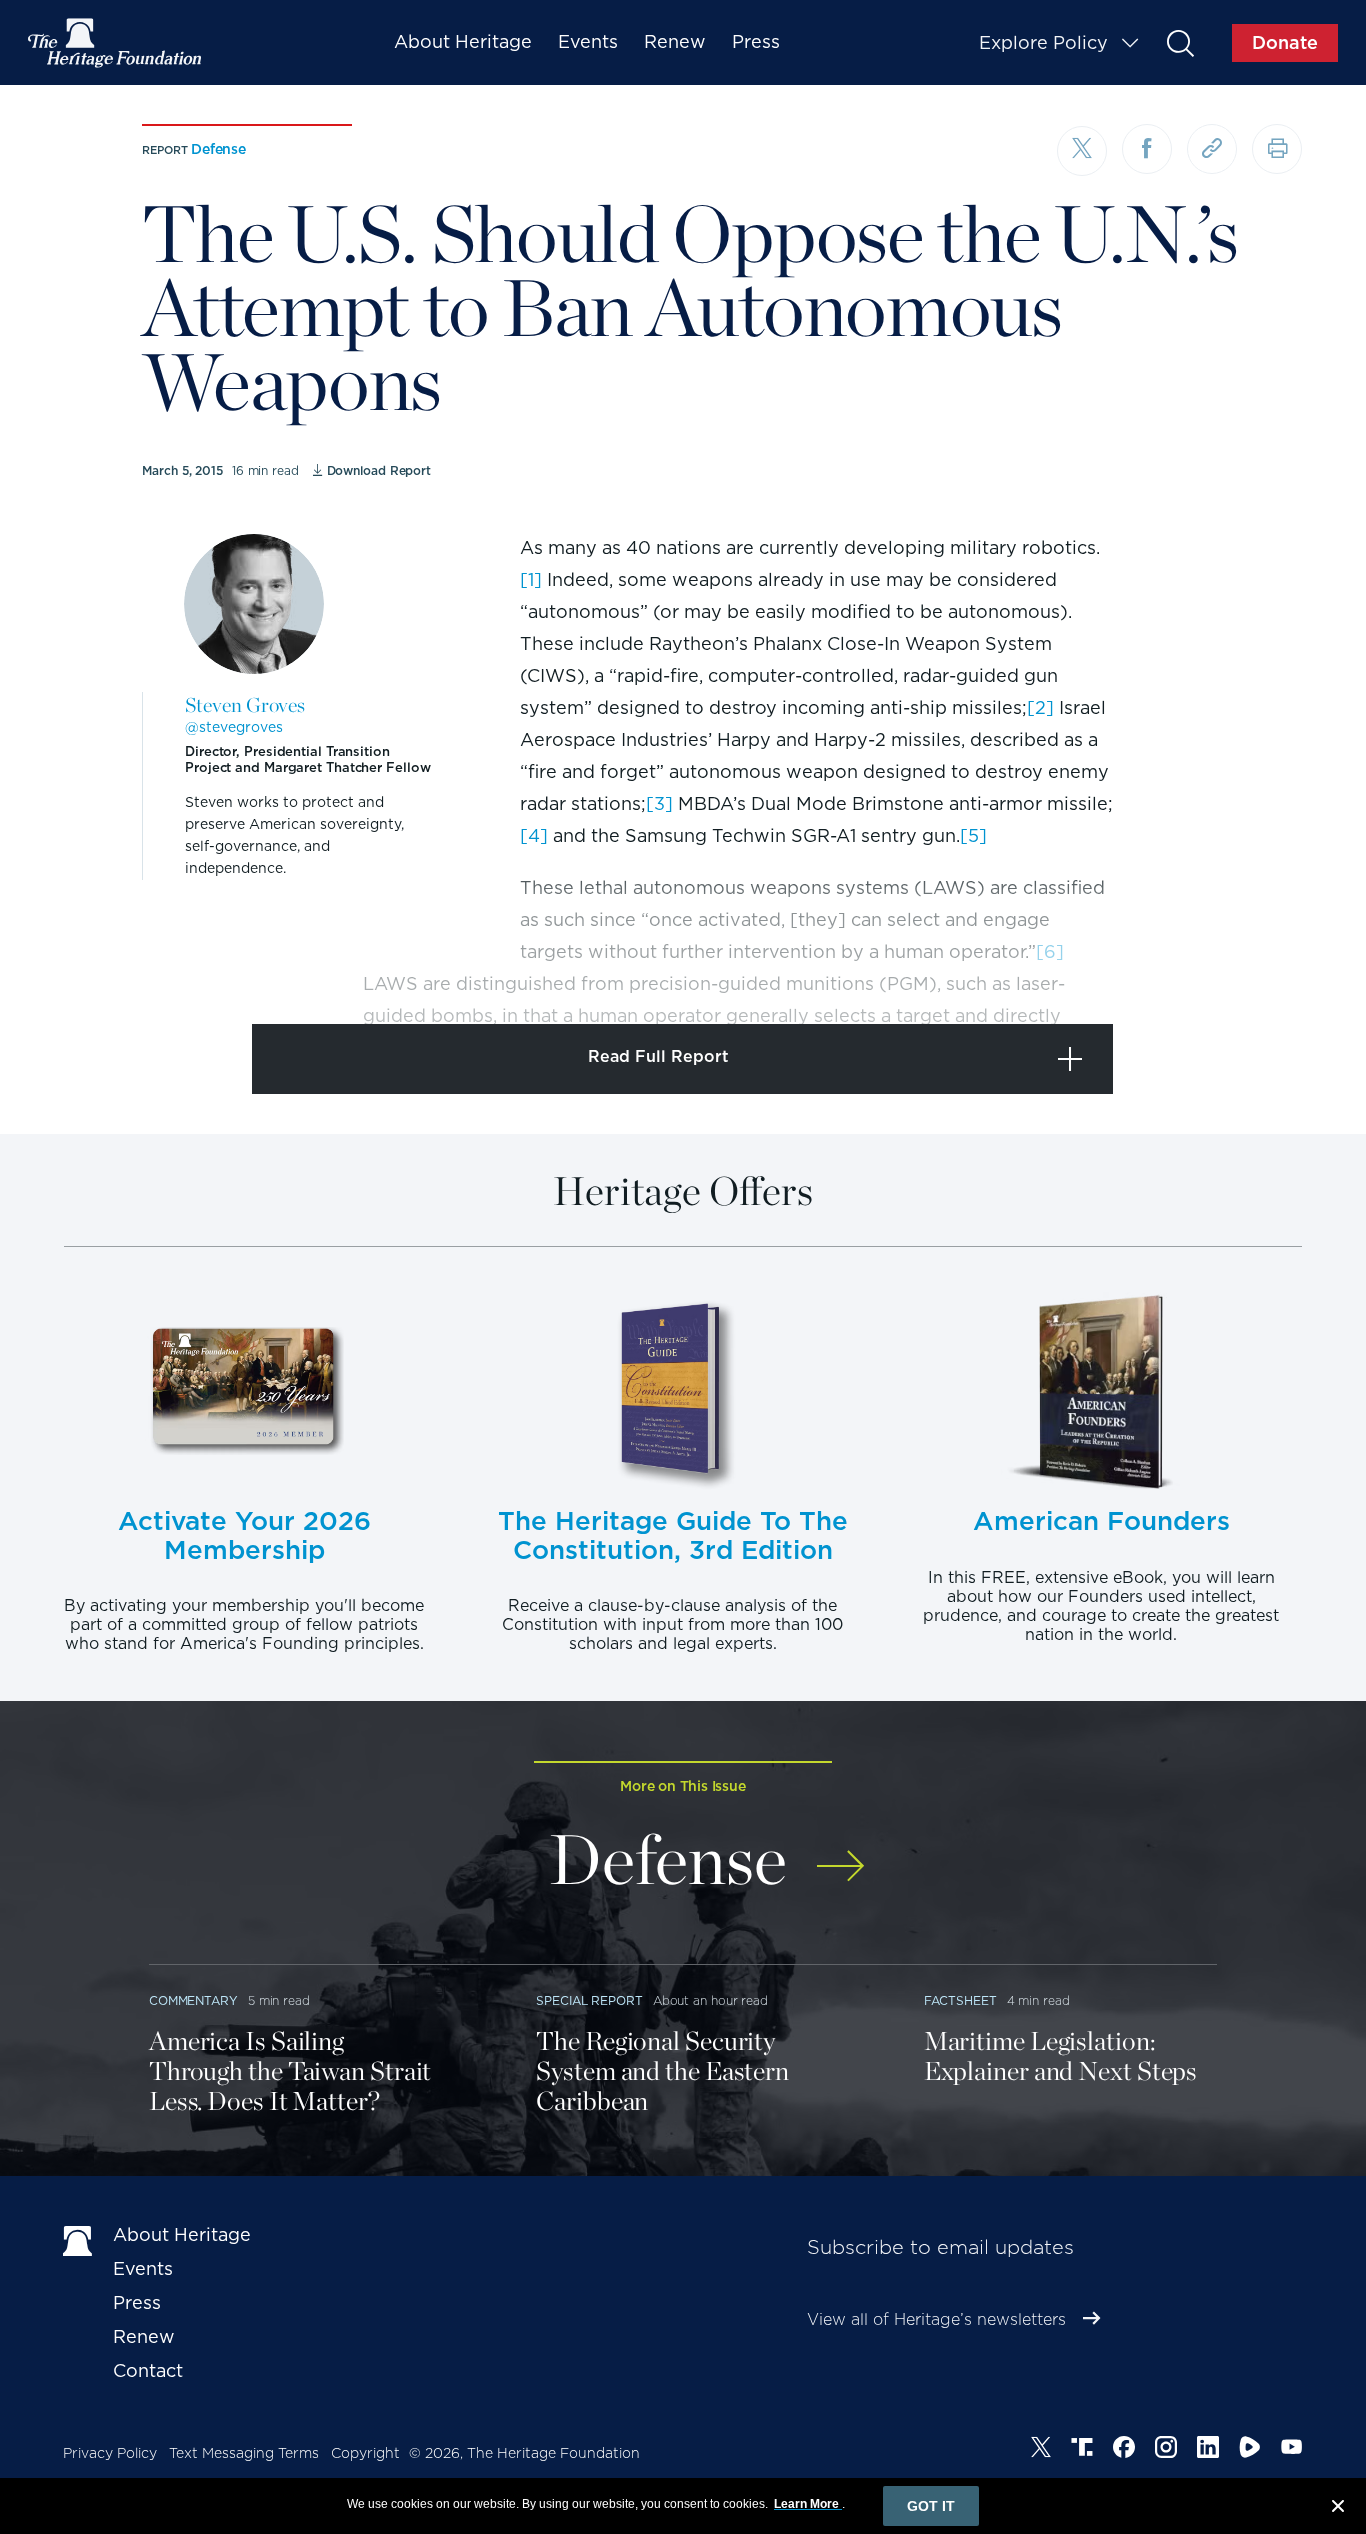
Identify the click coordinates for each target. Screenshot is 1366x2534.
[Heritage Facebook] (1124, 2450)
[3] (659, 803)
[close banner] (1338, 2509)
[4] (534, 835)
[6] (1050, 951)
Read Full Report (658, 1056)
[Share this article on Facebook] (1147, 149)
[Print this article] (1277, 149)
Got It (931, 2506)
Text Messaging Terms (244, 2453)
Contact (148, 2370)
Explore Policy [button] (1043, 42)
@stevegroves (234, 727)
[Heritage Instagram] (1166, 2450)
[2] (1040, 707)
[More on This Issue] (840, 1852)
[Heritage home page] (78, 2239)
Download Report (379, 470)
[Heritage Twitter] (1041, 2450)
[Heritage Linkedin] (1208, 2450)
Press (756, 41)
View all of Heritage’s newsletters (936, 2319)
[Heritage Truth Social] (1082, 2450)
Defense (218, 149)
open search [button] (1179, 42)
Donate (1285, 42)
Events (588, 41)
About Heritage (463, 41)
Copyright (365, 2453)
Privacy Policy (110, 2453)
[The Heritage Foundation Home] (116, 43)
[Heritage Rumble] (1250, 2450)
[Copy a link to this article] (1212, 149)
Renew (675, 41)
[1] (531, 579)
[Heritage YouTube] (1292, 2450)
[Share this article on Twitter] (1082, 151)
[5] (973, 835)
